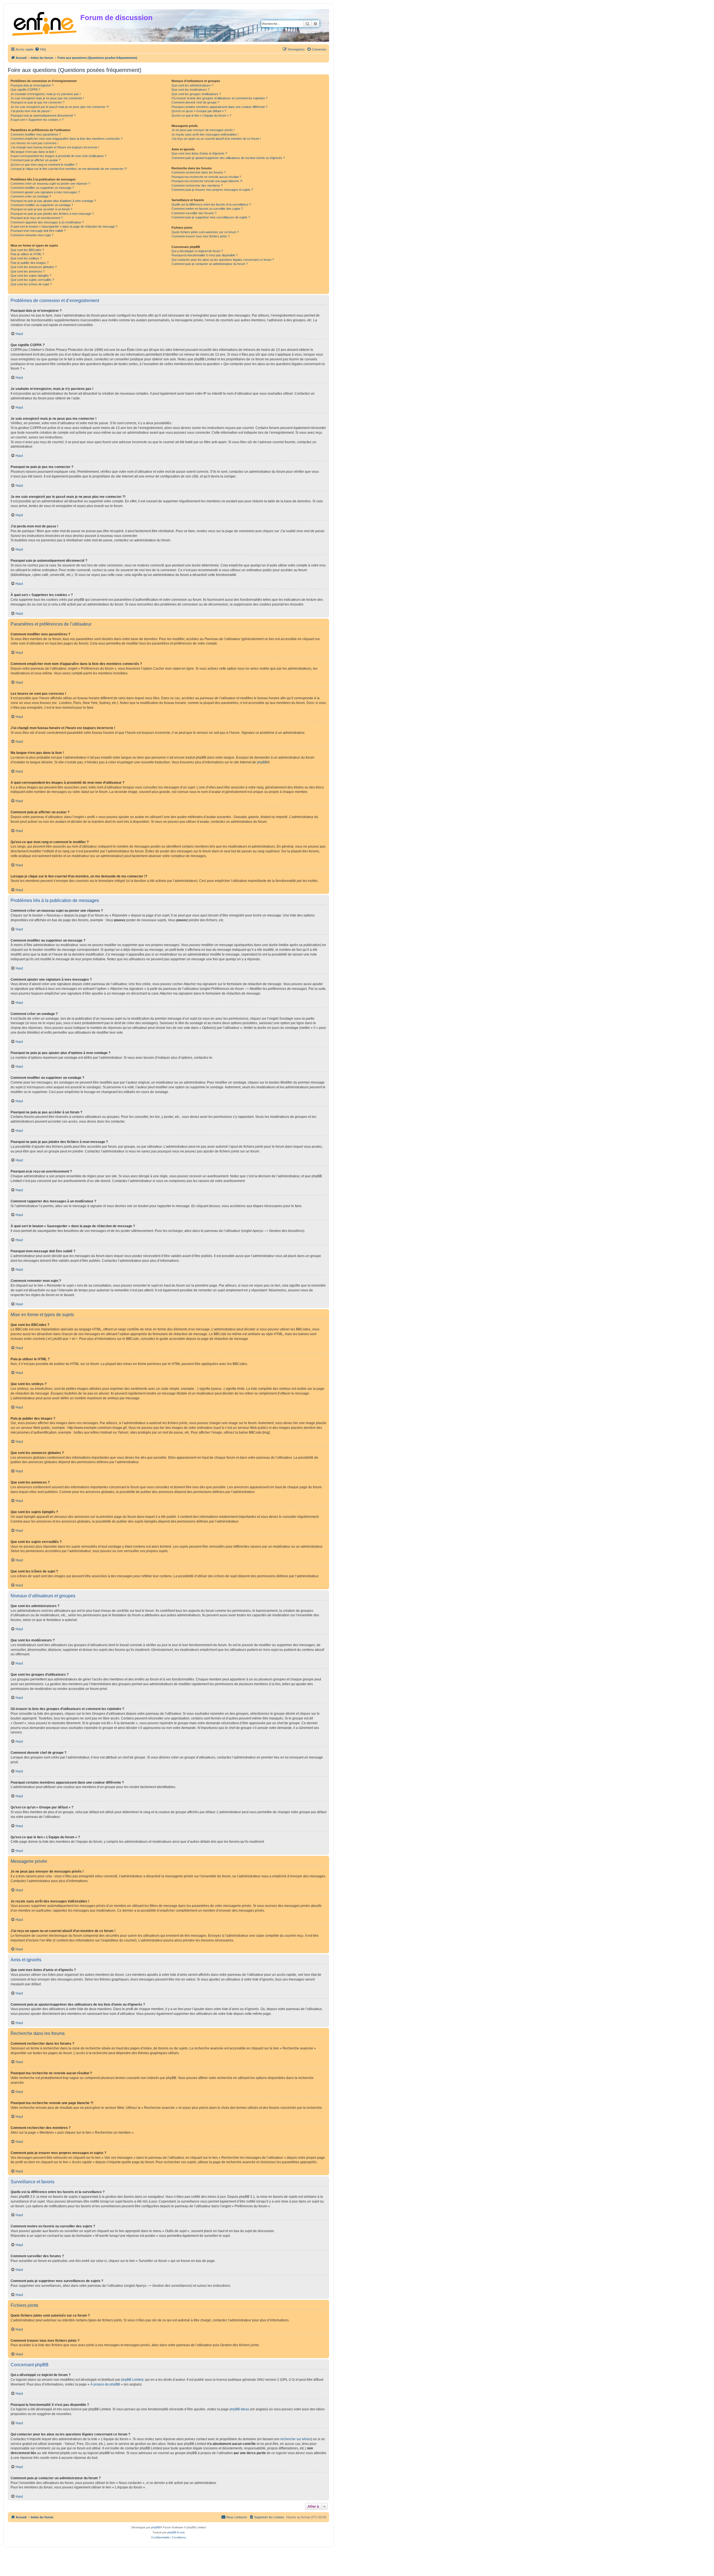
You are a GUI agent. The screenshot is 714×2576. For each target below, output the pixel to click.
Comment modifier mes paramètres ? (36, 134)
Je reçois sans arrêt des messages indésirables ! (205, 134)
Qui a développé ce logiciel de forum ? (197, 251)
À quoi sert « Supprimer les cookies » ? (37, 120)
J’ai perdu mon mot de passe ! (31, 111)
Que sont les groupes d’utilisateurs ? (196, 94)
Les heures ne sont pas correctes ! (34, 143)
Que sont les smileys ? (26, 258)
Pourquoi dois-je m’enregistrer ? (32, 85)
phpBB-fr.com (176, 2532)
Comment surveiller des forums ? (194, 213)
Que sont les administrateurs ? (192, 85)
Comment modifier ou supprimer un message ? (42, 188)
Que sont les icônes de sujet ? (31, 284)
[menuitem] (40, 49)
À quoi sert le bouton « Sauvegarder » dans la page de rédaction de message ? (64, 226)
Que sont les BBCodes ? (27, 250)
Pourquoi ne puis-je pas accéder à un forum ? (41, 209)
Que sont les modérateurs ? (190, 90)
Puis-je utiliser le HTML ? (27, 254)
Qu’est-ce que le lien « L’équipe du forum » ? (201, 115)
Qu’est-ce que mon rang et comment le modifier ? (44, 165)
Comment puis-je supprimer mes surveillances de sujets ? (211, 217)
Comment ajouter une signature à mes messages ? (45, 192)
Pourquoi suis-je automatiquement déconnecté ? (43, 115)
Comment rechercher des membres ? (197, 185)
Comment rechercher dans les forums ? (199, 172)
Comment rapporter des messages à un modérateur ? (47, 222)
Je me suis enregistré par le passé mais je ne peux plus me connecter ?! (60, 107)
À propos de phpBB (105, 2384)
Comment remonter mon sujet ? (32, 235)
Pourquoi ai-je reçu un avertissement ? (37, 218)
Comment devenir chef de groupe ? (195, 102)
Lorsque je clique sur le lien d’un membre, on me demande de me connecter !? (69, 169)
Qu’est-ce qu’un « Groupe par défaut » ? (199, 111)
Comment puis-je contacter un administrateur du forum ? (210, 264)
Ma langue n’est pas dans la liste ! (33, 152)
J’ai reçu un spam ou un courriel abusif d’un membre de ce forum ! (216, 139)
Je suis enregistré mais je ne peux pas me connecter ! (47, 98)
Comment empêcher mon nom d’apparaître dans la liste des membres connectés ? (67, 139)
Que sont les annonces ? (28, 271)
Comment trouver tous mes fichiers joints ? (201, 236)
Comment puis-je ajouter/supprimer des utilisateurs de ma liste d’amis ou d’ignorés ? (228, 158)
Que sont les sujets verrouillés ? (32, 280)
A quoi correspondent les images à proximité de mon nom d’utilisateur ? (58, 156)
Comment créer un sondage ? (31, 196)
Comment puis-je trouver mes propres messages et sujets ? (212, 190)
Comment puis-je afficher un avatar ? (36, 160)
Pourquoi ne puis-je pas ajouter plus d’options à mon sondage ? (53, 201)
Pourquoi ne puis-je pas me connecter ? (38, 102)
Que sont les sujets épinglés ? (31, 276)
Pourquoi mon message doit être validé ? (38, 231)
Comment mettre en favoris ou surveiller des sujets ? (207, 209)
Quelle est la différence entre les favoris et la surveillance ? (211, 204)
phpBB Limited (132, 2380)
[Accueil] (45, 23)
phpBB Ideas (239, 2409)
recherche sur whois (296, 2439)
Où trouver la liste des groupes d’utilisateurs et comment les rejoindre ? (219, 98)
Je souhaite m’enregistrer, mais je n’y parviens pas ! (46, 94)
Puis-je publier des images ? (30, 263)
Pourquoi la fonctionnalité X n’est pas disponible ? (205, 255)
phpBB (262, 762)
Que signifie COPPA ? (25, 90)
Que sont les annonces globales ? (34, 267)
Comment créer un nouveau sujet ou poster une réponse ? (50, 184)
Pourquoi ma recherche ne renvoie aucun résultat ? (206, 177)
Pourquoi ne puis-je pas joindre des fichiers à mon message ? (52, 214)
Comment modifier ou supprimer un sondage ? (42, 205)
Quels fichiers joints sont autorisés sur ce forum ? (205, 232)
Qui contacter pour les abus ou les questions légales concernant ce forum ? (223, 260)
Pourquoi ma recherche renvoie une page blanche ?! (207, 181)
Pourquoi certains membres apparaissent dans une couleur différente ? (219, 107)
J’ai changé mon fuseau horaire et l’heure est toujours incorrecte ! (55, 147)
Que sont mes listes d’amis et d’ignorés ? (199, 153)
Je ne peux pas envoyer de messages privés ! (203, 130)
